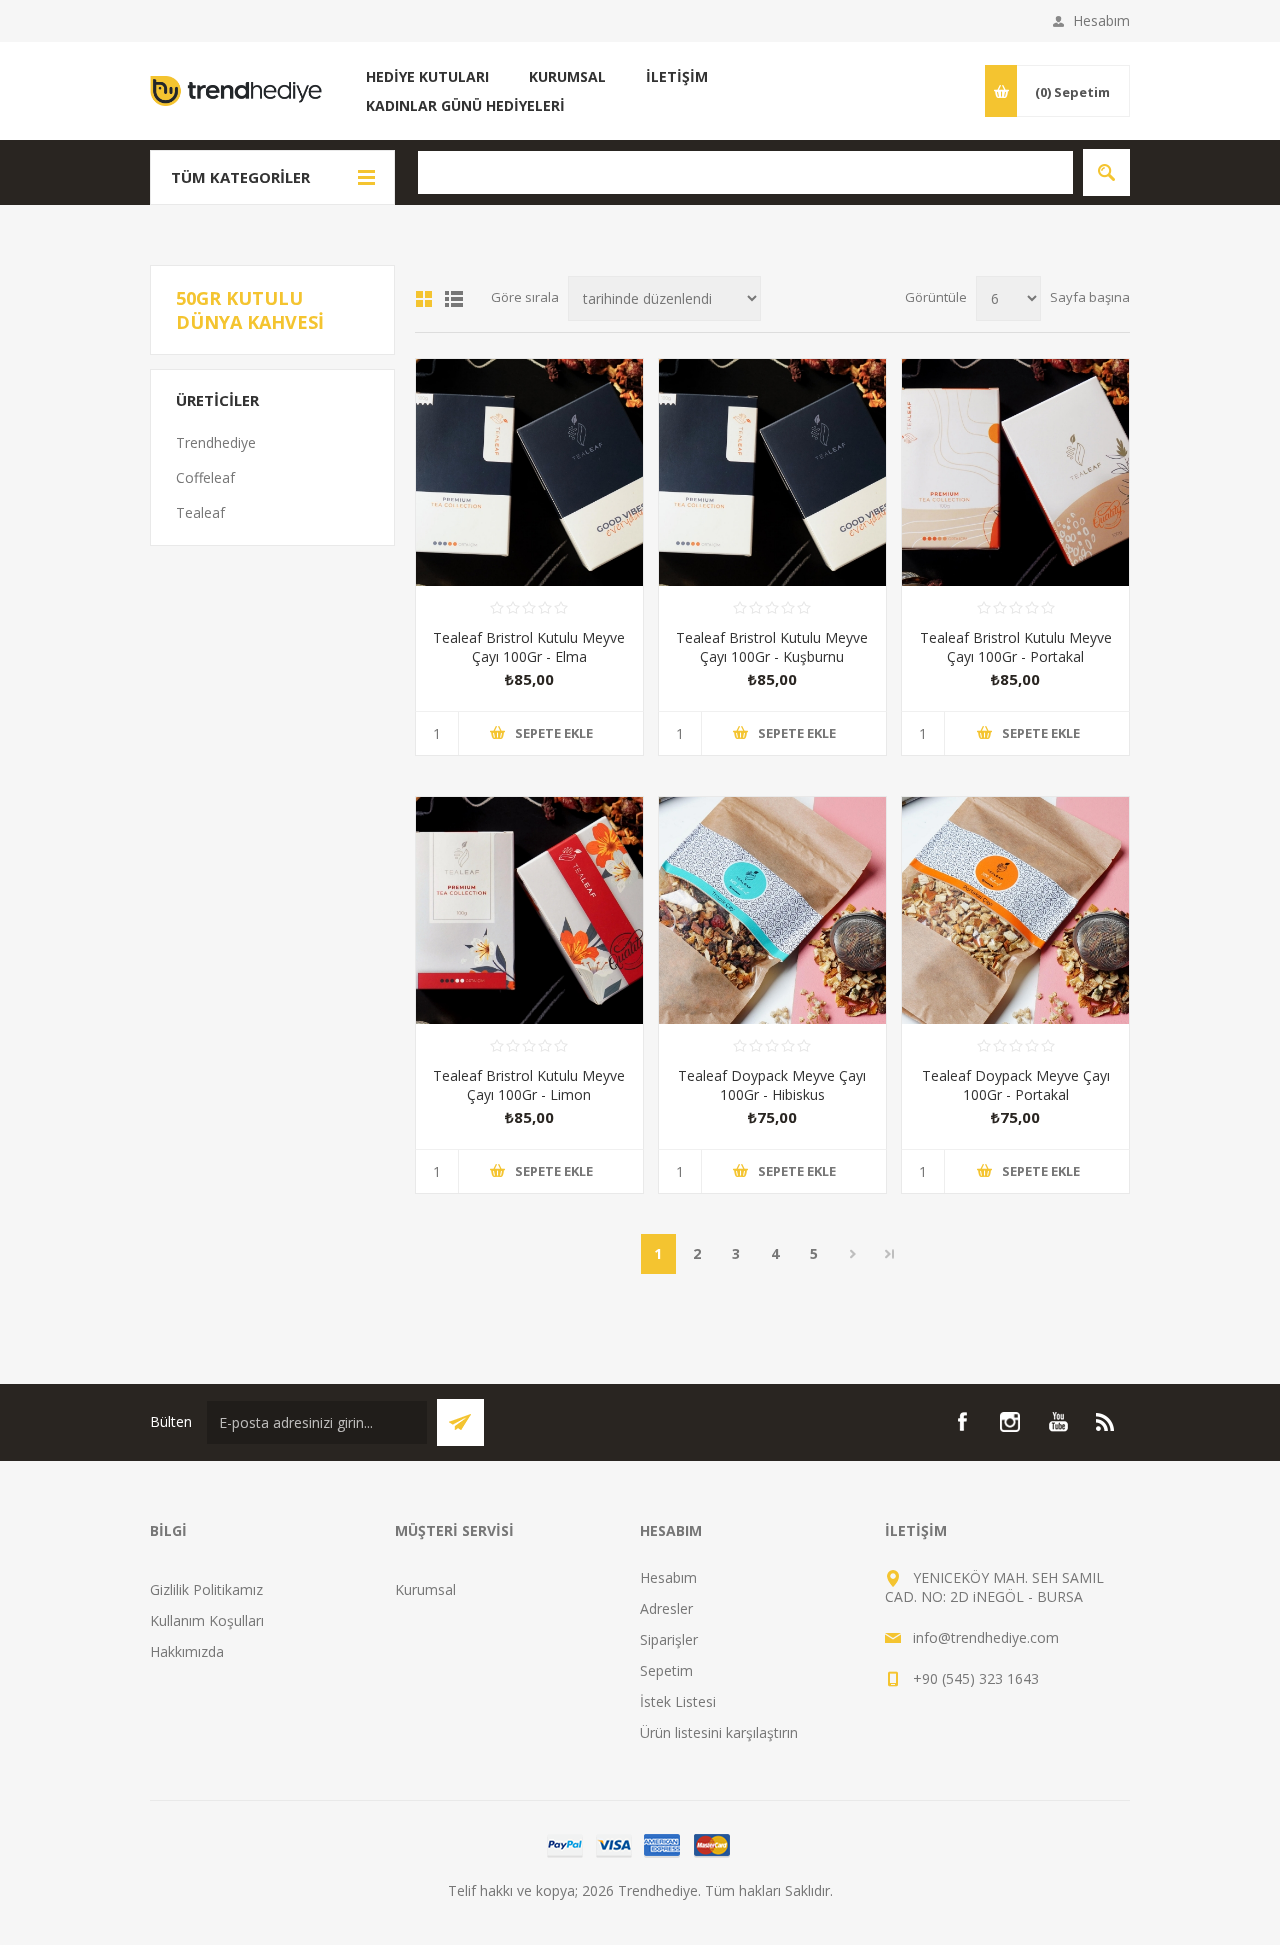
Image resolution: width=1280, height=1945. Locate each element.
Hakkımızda (187, 1651)
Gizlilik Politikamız (206, 1589)
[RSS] (1106, 1422)
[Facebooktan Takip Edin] (962, 1422)
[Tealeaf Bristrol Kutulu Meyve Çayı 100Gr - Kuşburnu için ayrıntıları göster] (772, 472)
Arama (1106, 172)
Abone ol (460, 1422)
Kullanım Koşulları (207, 1620)
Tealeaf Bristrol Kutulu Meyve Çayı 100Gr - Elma (529, 647)
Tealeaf (200, 512)
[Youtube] (1058, 1422)
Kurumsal (425, 1589)
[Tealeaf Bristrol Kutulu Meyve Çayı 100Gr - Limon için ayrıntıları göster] (529, 910)
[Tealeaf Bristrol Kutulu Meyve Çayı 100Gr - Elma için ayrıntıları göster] (529, 472)
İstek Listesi (678, 1701)
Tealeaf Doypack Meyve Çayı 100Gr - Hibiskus (772, 1085)
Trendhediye (216, 442)
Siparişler (669, 1639)
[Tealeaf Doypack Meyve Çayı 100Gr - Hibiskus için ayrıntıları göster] (772, 910)
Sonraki (853, 1254)
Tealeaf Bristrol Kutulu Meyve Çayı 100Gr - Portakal (1016, 647)
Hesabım (1101, 20)
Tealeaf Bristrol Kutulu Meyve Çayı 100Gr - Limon (529, 1085)
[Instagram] (1010, 1422)
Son (890, 1254)
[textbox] (745, 172)
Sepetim (666, 1670)
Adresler (666, 1608)
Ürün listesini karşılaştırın (719, 1732)
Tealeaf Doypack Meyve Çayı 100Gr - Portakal (1016, 1085)
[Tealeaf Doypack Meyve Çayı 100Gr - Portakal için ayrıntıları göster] (1015, 910)
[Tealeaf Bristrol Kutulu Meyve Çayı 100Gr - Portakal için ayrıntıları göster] (1015, 472)
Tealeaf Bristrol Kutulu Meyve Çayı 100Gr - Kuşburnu (772, 647)
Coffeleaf (205, 477)
